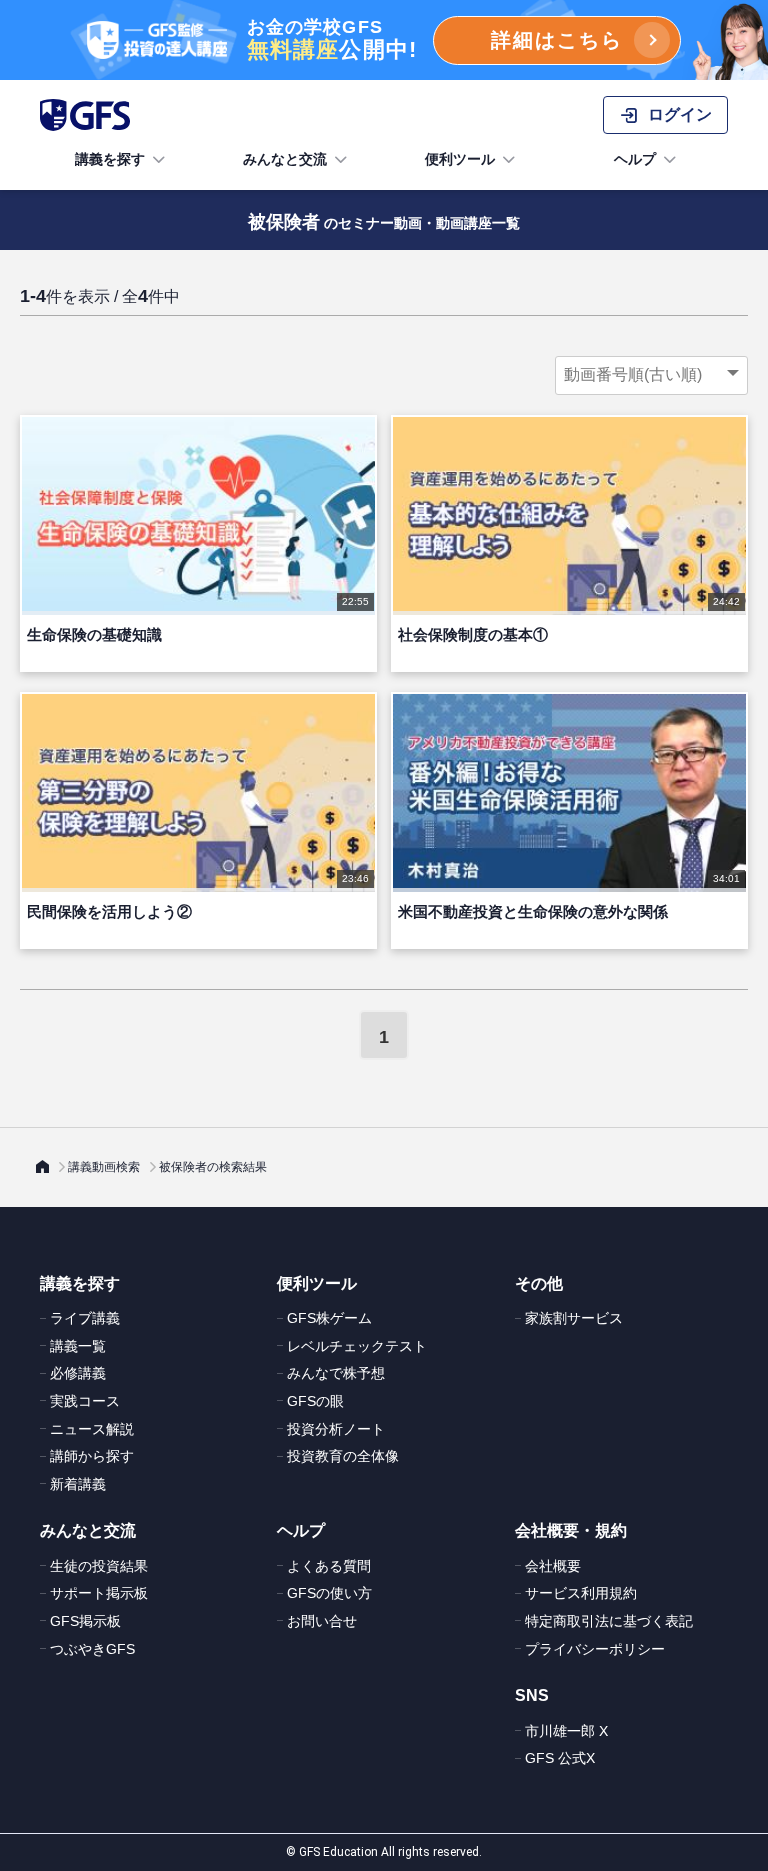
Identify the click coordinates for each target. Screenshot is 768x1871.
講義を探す (110, 159)
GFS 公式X (560, 1758)
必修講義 (78, 1373)
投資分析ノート (336, 1429)
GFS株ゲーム (329, 1318)
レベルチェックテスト (357, 1346)
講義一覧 (78, 1346)
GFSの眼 (315, 1401)
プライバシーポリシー (595, 1649)
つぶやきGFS (92, 1649)
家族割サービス (574, 1318)
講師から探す (92, 1456)
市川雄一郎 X (566, 1731)
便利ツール (460, 159)
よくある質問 (329, 1566)
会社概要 (553, 1566)
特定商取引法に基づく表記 (609, 1621)
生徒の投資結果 (99, 1566)
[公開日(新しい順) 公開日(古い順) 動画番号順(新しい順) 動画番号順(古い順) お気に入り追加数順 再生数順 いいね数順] (651, 375)
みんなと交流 (285, 159)
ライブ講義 (85, 1318)
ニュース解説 (92, 1429)
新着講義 (78, 1484)
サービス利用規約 (581, 1593)
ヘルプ (635, 159)
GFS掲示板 (85, 1621)
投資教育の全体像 (343, 1456)
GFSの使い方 (329, 1593)
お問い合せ (322, 1621)
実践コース (85, 1401)
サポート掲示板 (99, 1593)
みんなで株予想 (336, 1373)
